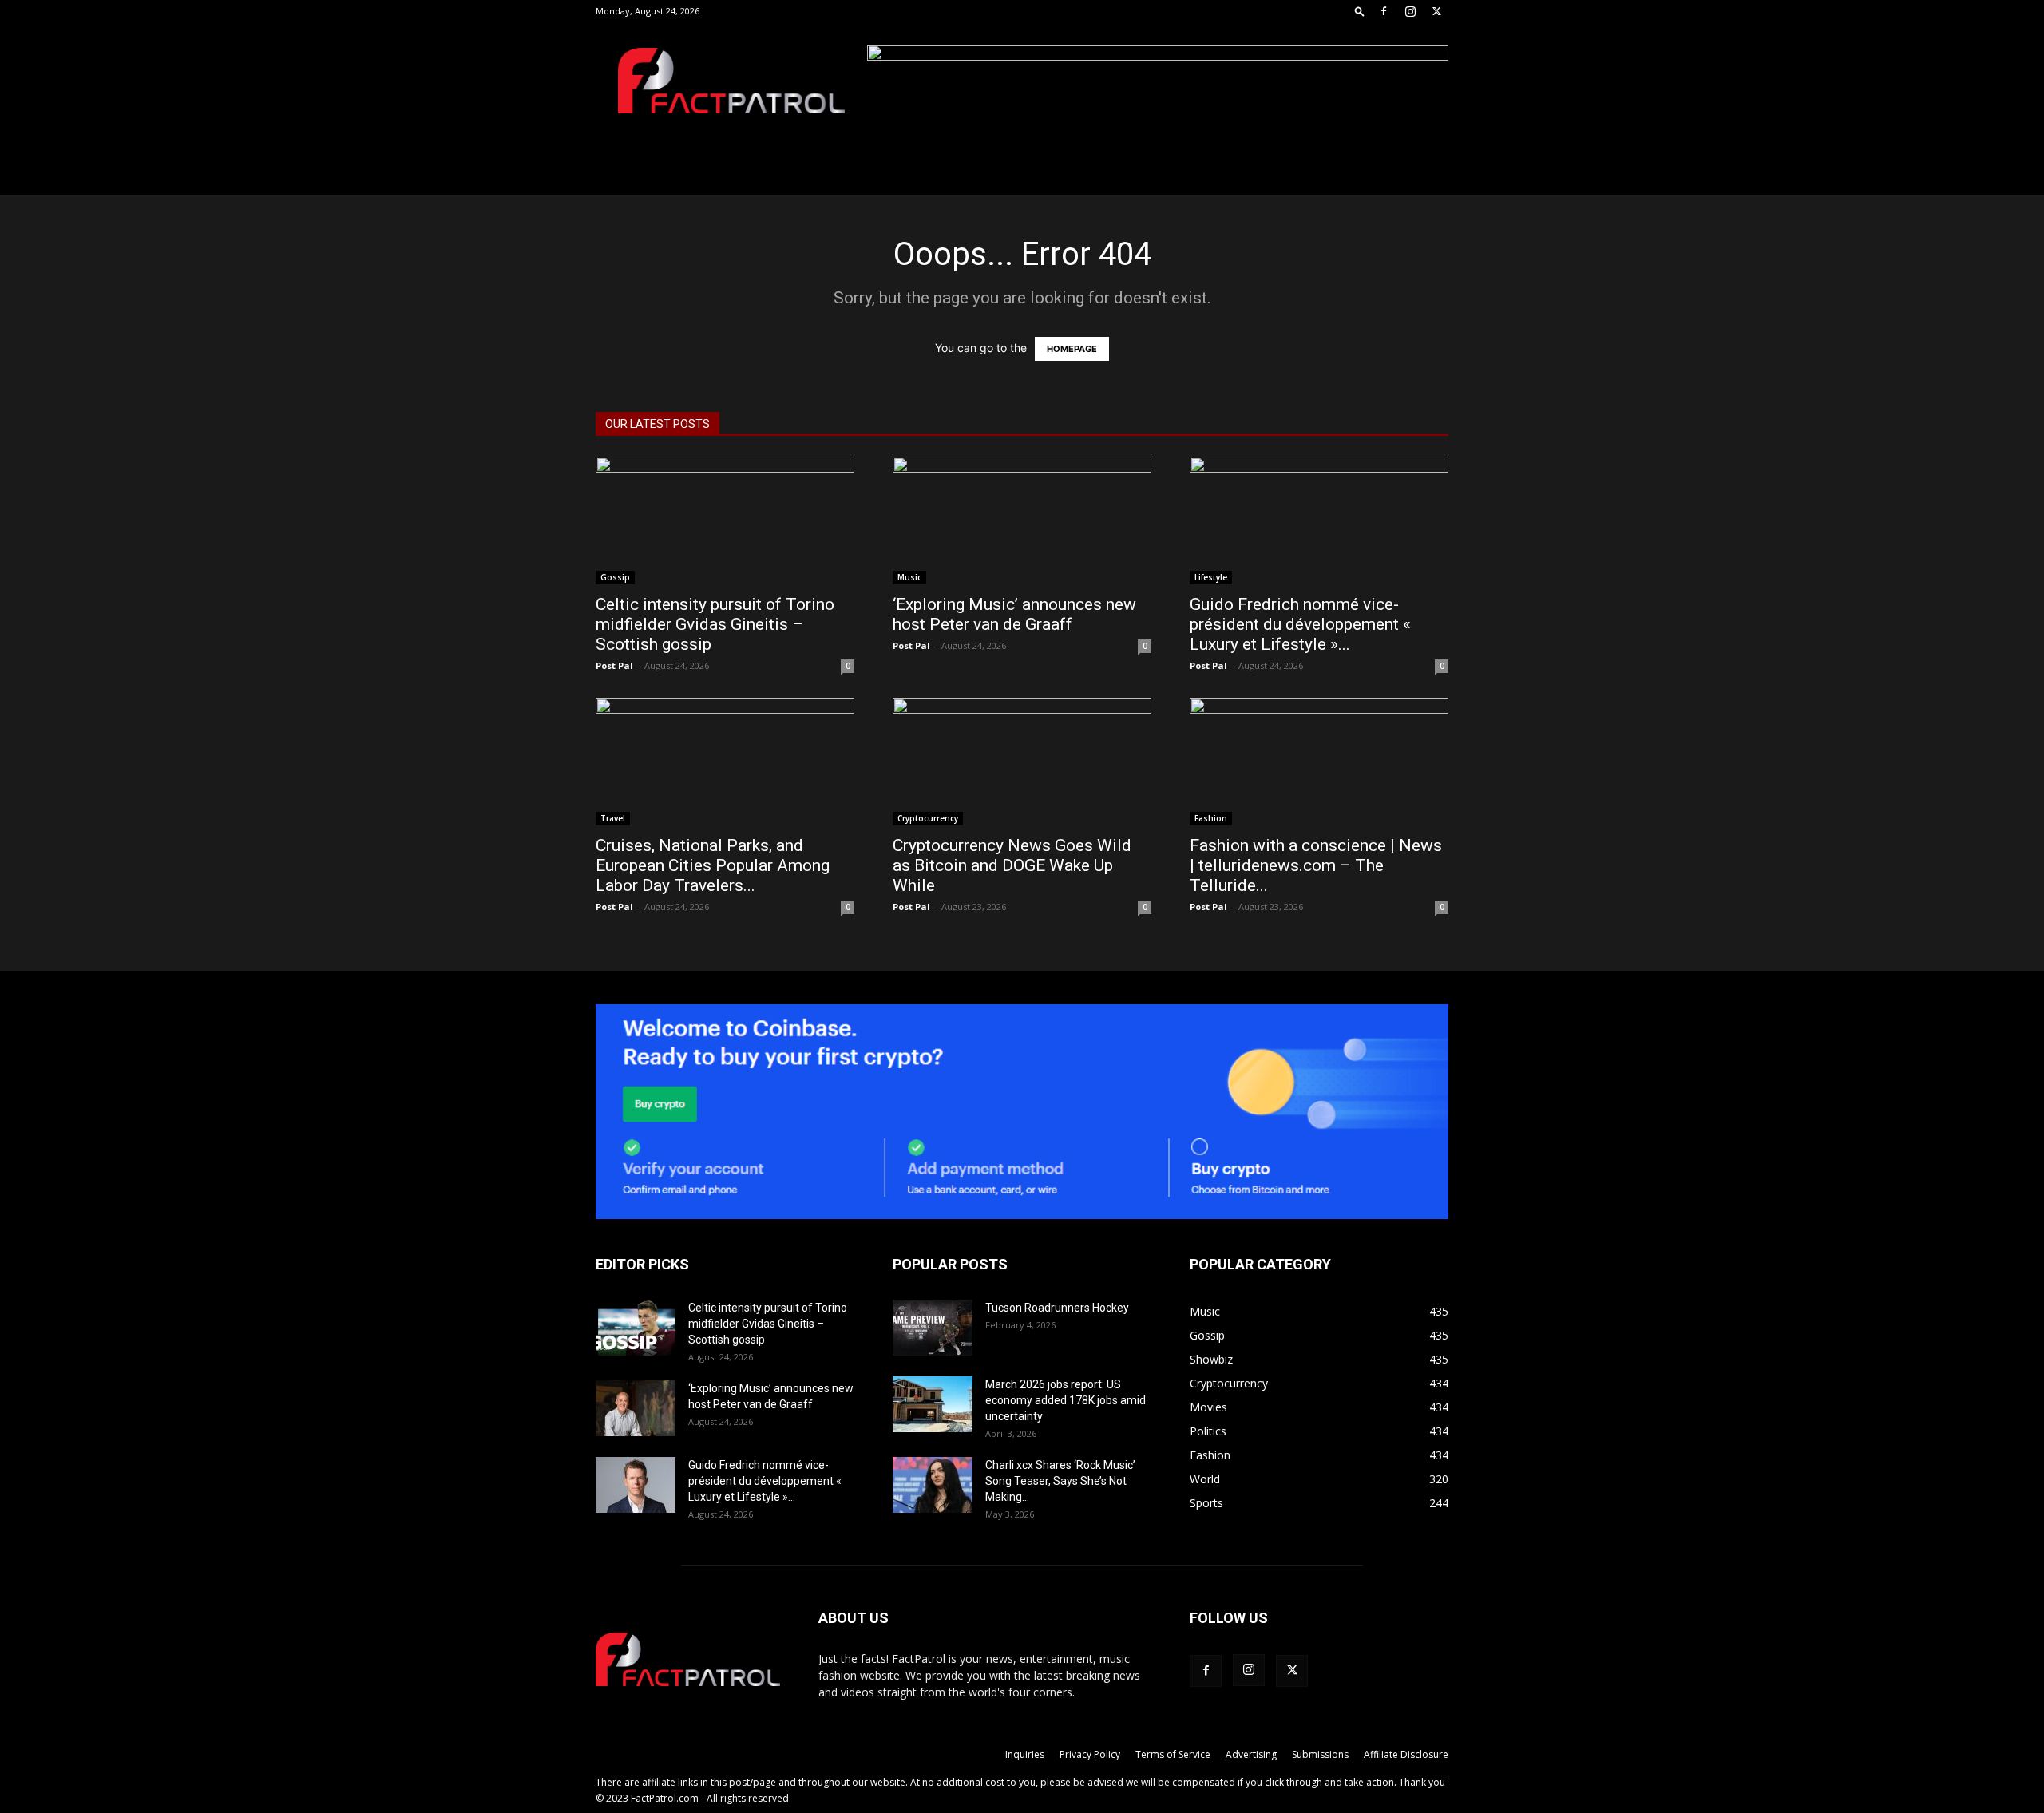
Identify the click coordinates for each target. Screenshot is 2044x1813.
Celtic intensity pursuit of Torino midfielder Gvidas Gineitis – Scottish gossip (715, 624)
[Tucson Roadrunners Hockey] (933, 1328)
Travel (613, 818)
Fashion (1211, 818)
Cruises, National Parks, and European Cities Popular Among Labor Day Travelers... (713, 865)
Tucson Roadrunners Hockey (1057, 1308)
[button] (1360, 11)
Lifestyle (1211, 577)
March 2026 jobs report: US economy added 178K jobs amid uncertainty (1066, 1400)
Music (909, 577)
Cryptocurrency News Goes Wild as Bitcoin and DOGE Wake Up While (1012, 865)
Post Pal (614, 665)
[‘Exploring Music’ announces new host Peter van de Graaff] (1022, 521)
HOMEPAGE (1072, 349)
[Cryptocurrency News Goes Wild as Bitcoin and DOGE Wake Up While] (1022, 762)
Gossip (615, 577)
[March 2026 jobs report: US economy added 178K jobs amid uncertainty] (933, 1404)
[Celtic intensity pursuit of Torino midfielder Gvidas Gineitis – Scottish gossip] (725, 521)
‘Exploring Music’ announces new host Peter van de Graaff (1014, 614)
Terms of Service (1173, 1754)
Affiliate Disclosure (1406, 1754)
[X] (1436, 11)
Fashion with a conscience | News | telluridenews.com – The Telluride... (1316, 865)
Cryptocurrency (928, 818)
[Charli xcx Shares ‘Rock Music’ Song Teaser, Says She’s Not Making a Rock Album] (933, 1485)
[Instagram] (1410, 11)
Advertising (1251, 1754)
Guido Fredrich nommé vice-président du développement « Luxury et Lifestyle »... (1300, 624)
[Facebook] (1384, 11)
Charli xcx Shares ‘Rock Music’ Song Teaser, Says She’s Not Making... (1060, 1481)
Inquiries (1025, 1754)
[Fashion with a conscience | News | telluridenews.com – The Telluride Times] (1319, 762)
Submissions (1320, 1754)
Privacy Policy (1090, 1754)
